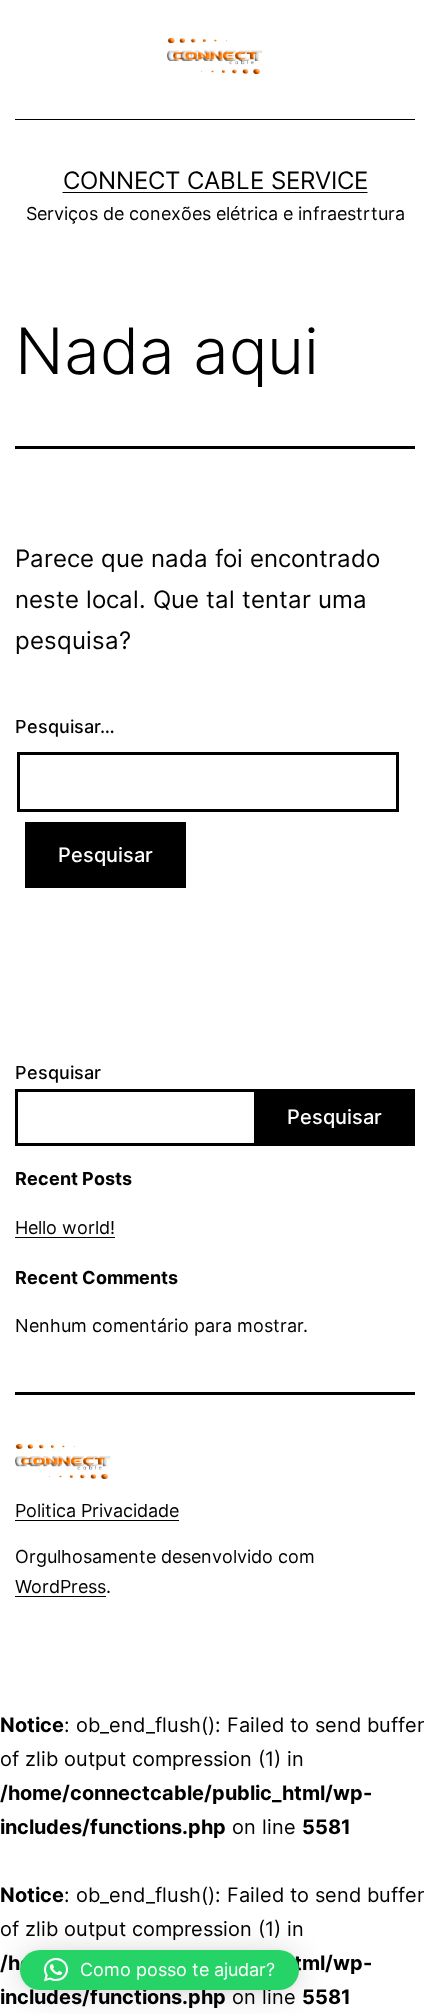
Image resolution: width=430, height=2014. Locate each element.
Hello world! (65, 1227)
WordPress (60, 1586)
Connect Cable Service (215, 180)
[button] (159, 1970)
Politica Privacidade (97, 1510)
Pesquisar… (65, 726)
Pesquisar (58, 1072)
